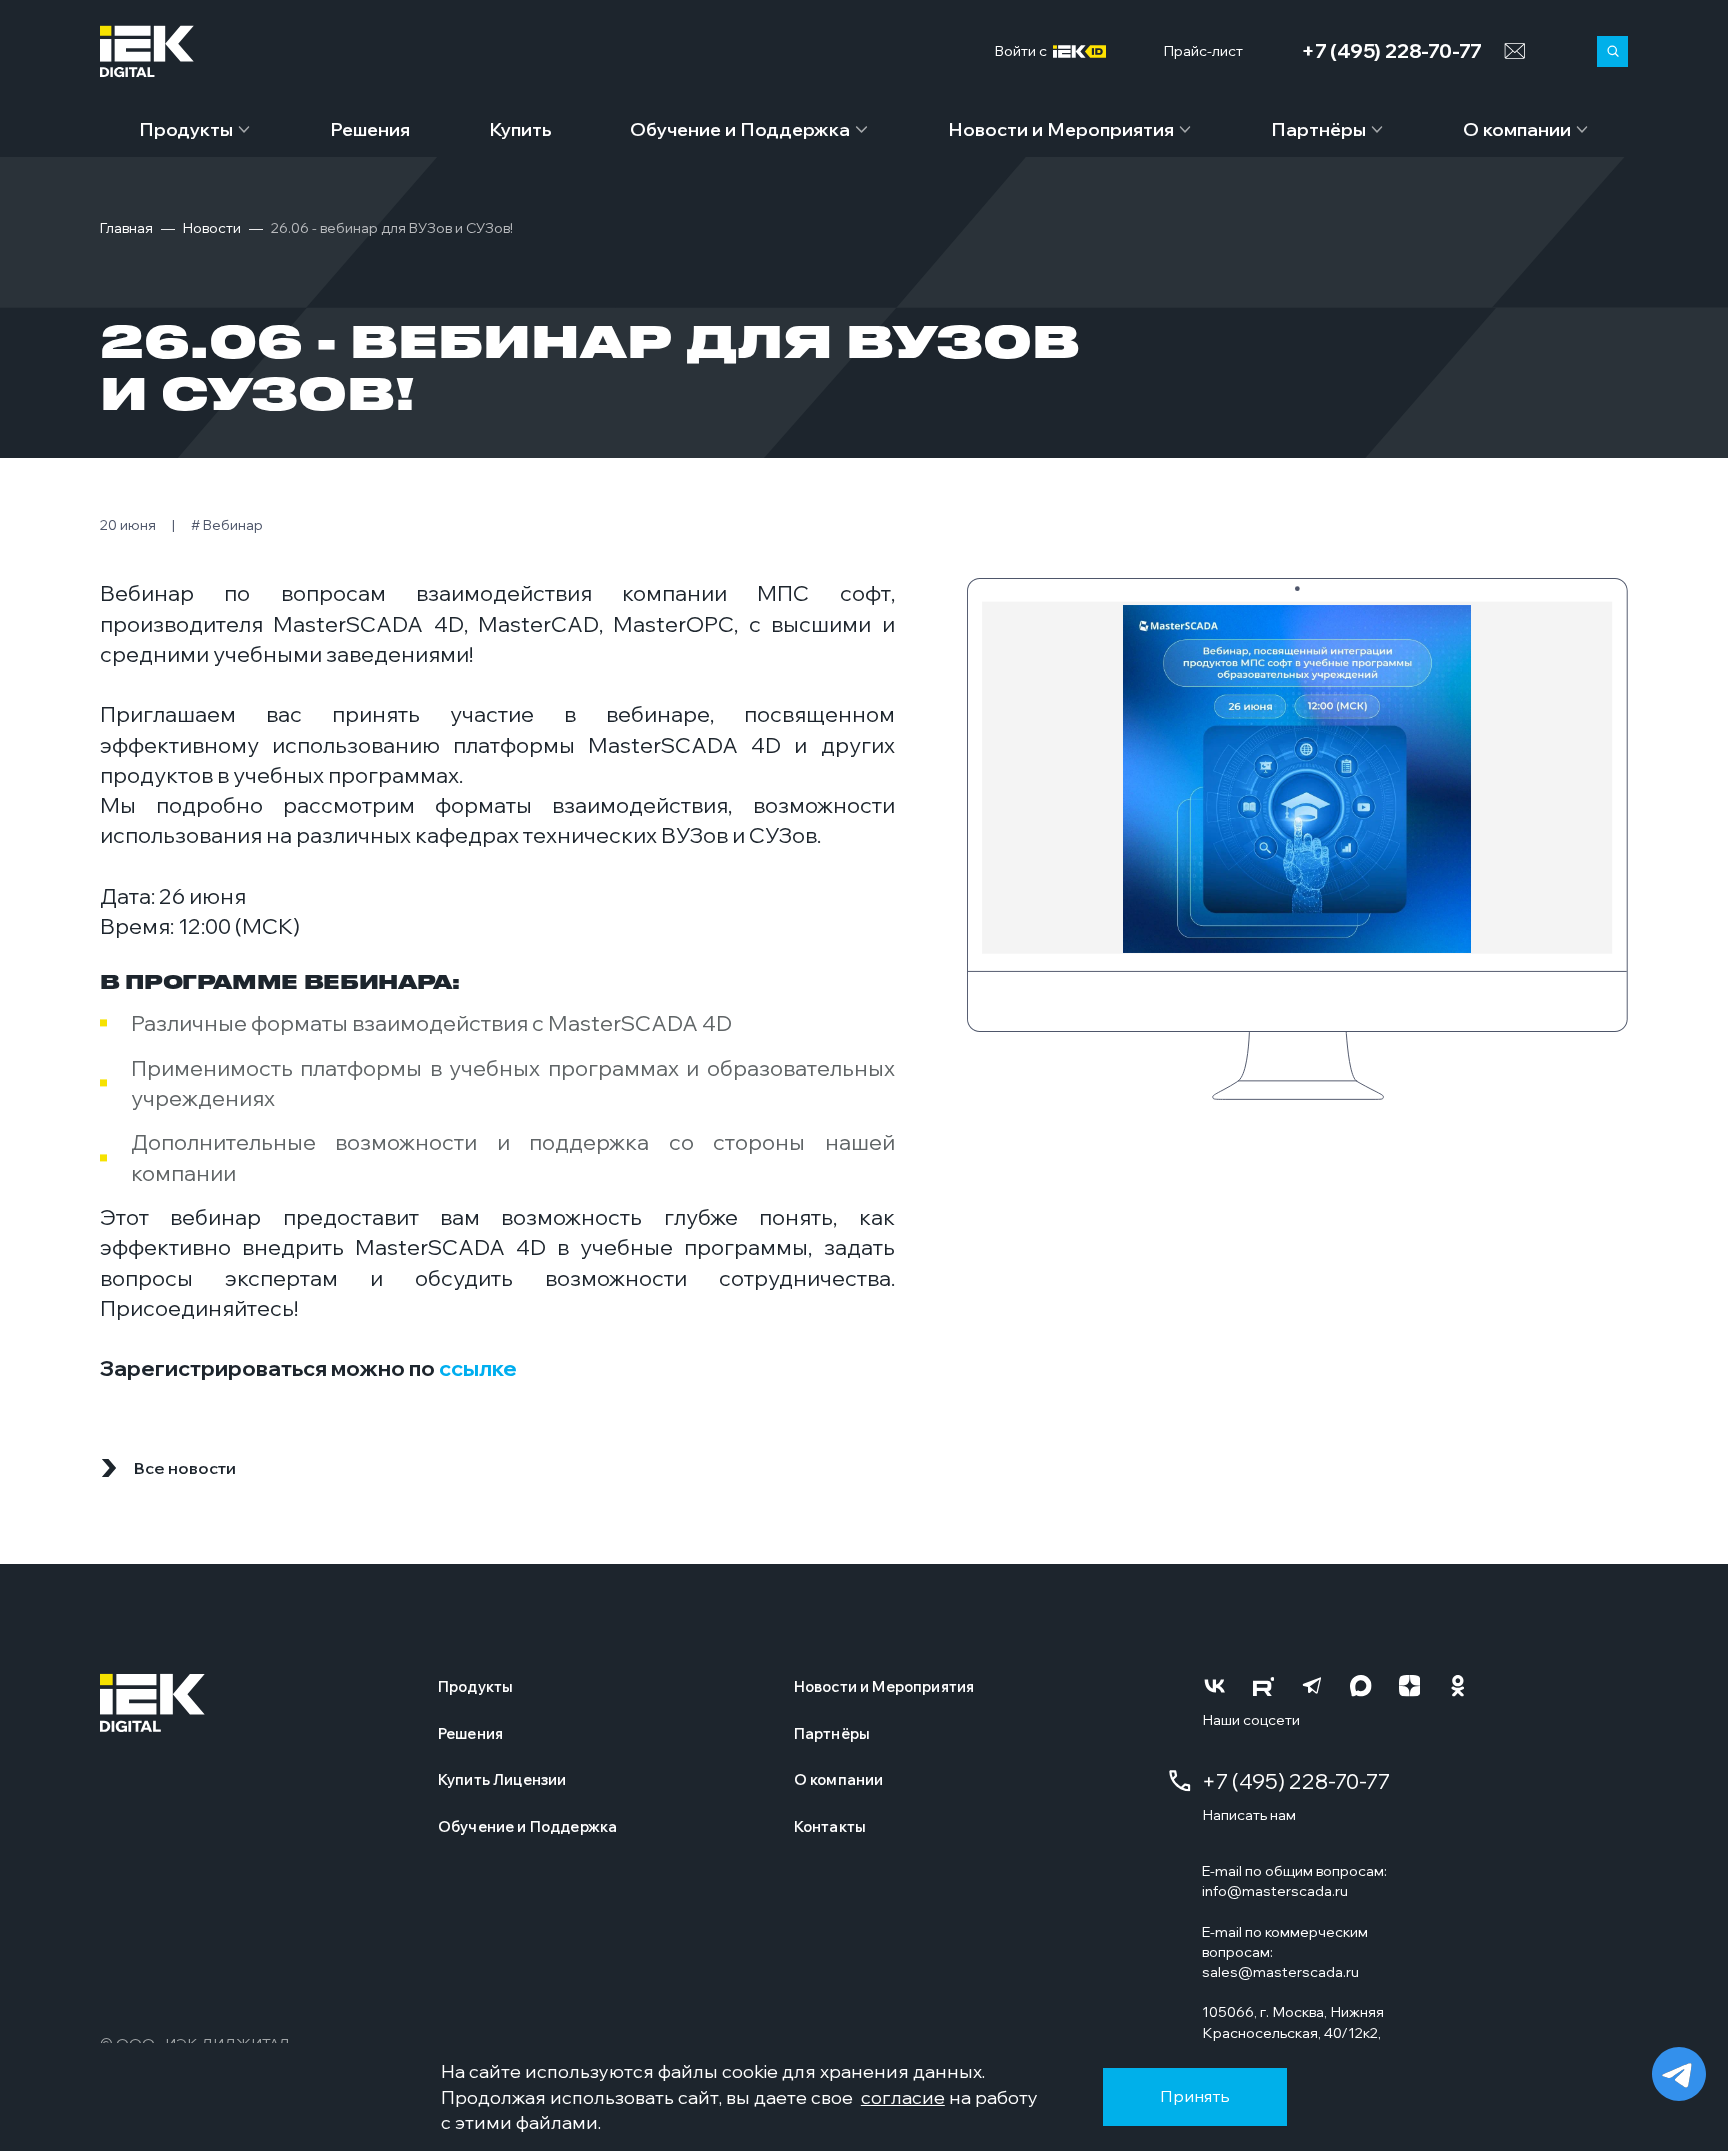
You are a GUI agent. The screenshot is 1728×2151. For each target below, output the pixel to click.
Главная (126, 228)
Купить (520, 129)
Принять (1195, 2096)
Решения (370, 129)
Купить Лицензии (502, 1779)
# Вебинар (227, 525)
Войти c (1023, 51)
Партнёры (1318, 129)
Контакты (830, 1826)
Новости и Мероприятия (1061, 129)
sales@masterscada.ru (1280, 1971)
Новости (212, 228)
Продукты (186, 129)
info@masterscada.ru (1275, 1890)
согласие (903, 2097)
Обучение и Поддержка (740, 129)
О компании (1517, 129)
